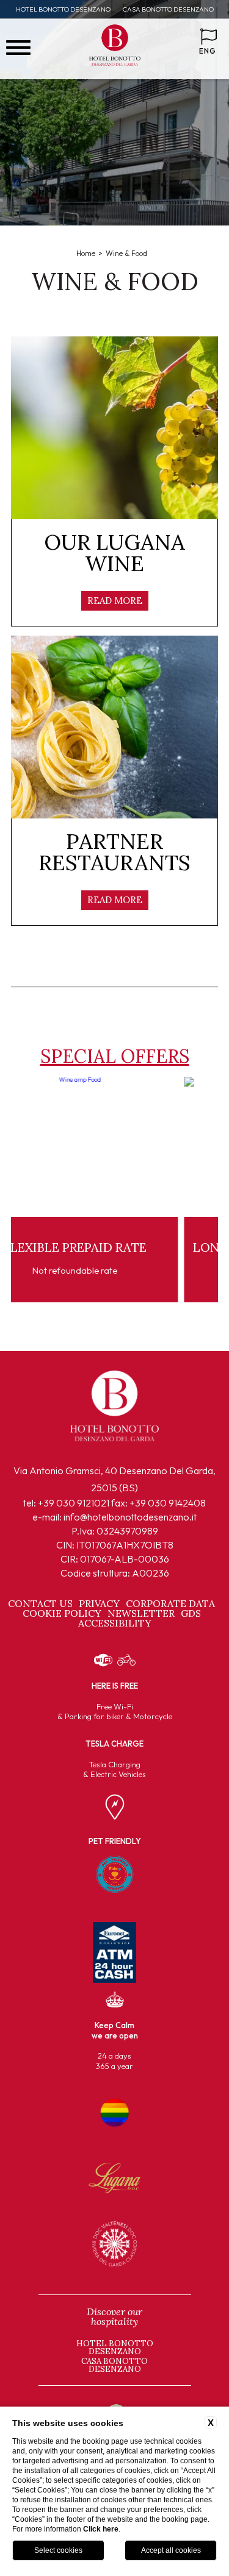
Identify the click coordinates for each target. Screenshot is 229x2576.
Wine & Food (126, 253)
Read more (115, 601)
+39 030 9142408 (168, 1503)
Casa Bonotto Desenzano (168, 9)
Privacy (99, 1603)
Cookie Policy (62, 1613)
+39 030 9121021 (74, 1503)
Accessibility (115, 1623)
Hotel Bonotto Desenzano (63, 9)
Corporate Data (170, 1603)
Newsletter (141, 1613)
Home (86, 253)
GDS (191, 1613)
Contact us (40, 1603)
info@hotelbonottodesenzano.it (130, 1517)
